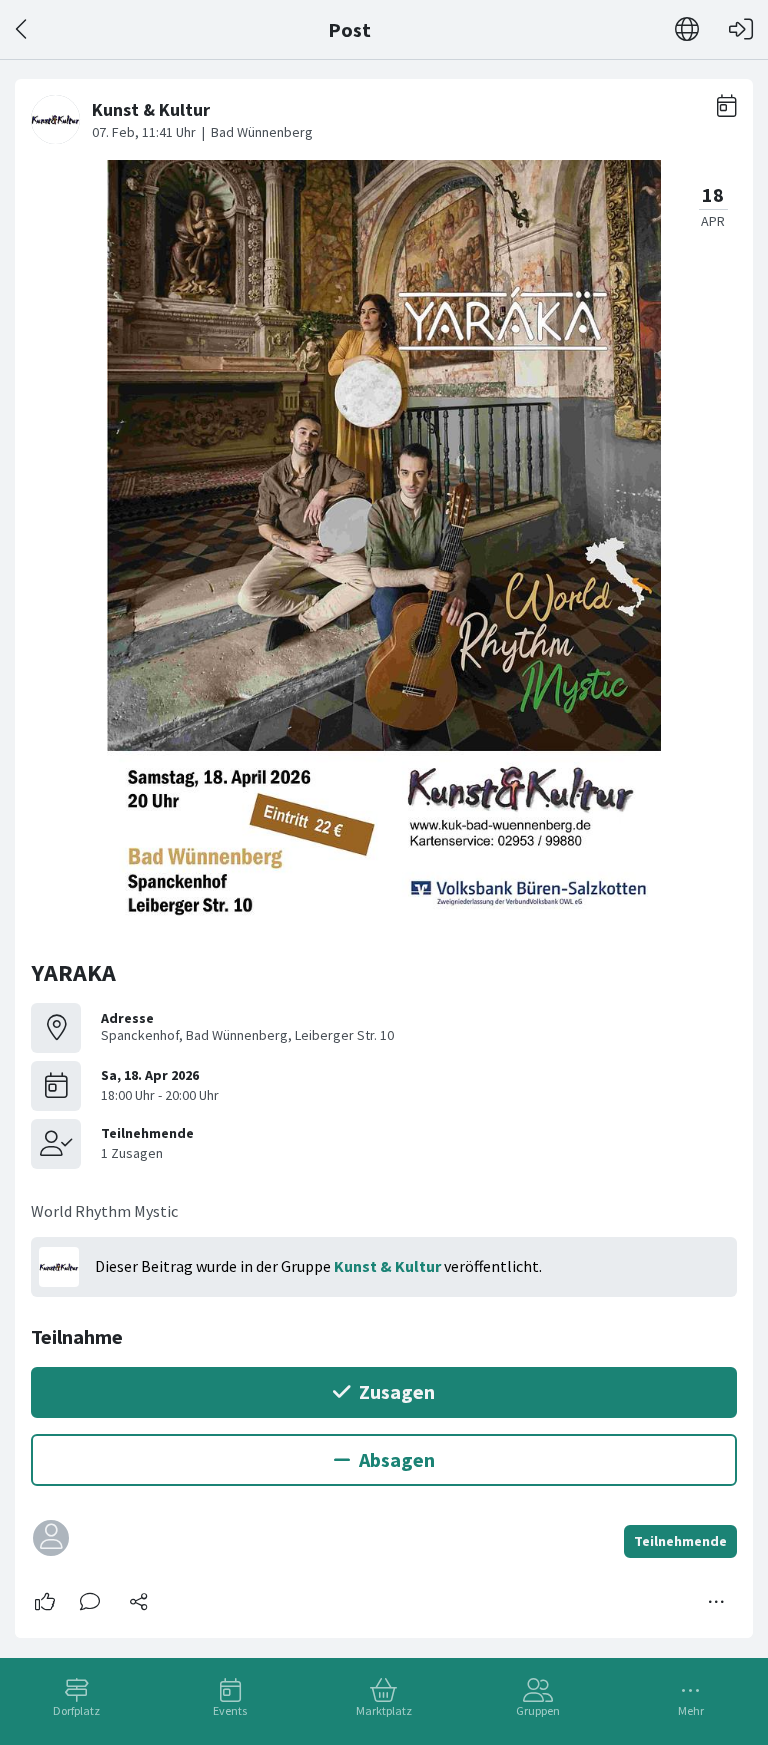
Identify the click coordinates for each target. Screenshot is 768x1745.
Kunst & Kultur (387, 1266)
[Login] (741, 29)
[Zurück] (22, 29)
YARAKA (73, 972)
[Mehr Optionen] (717, 1602)
